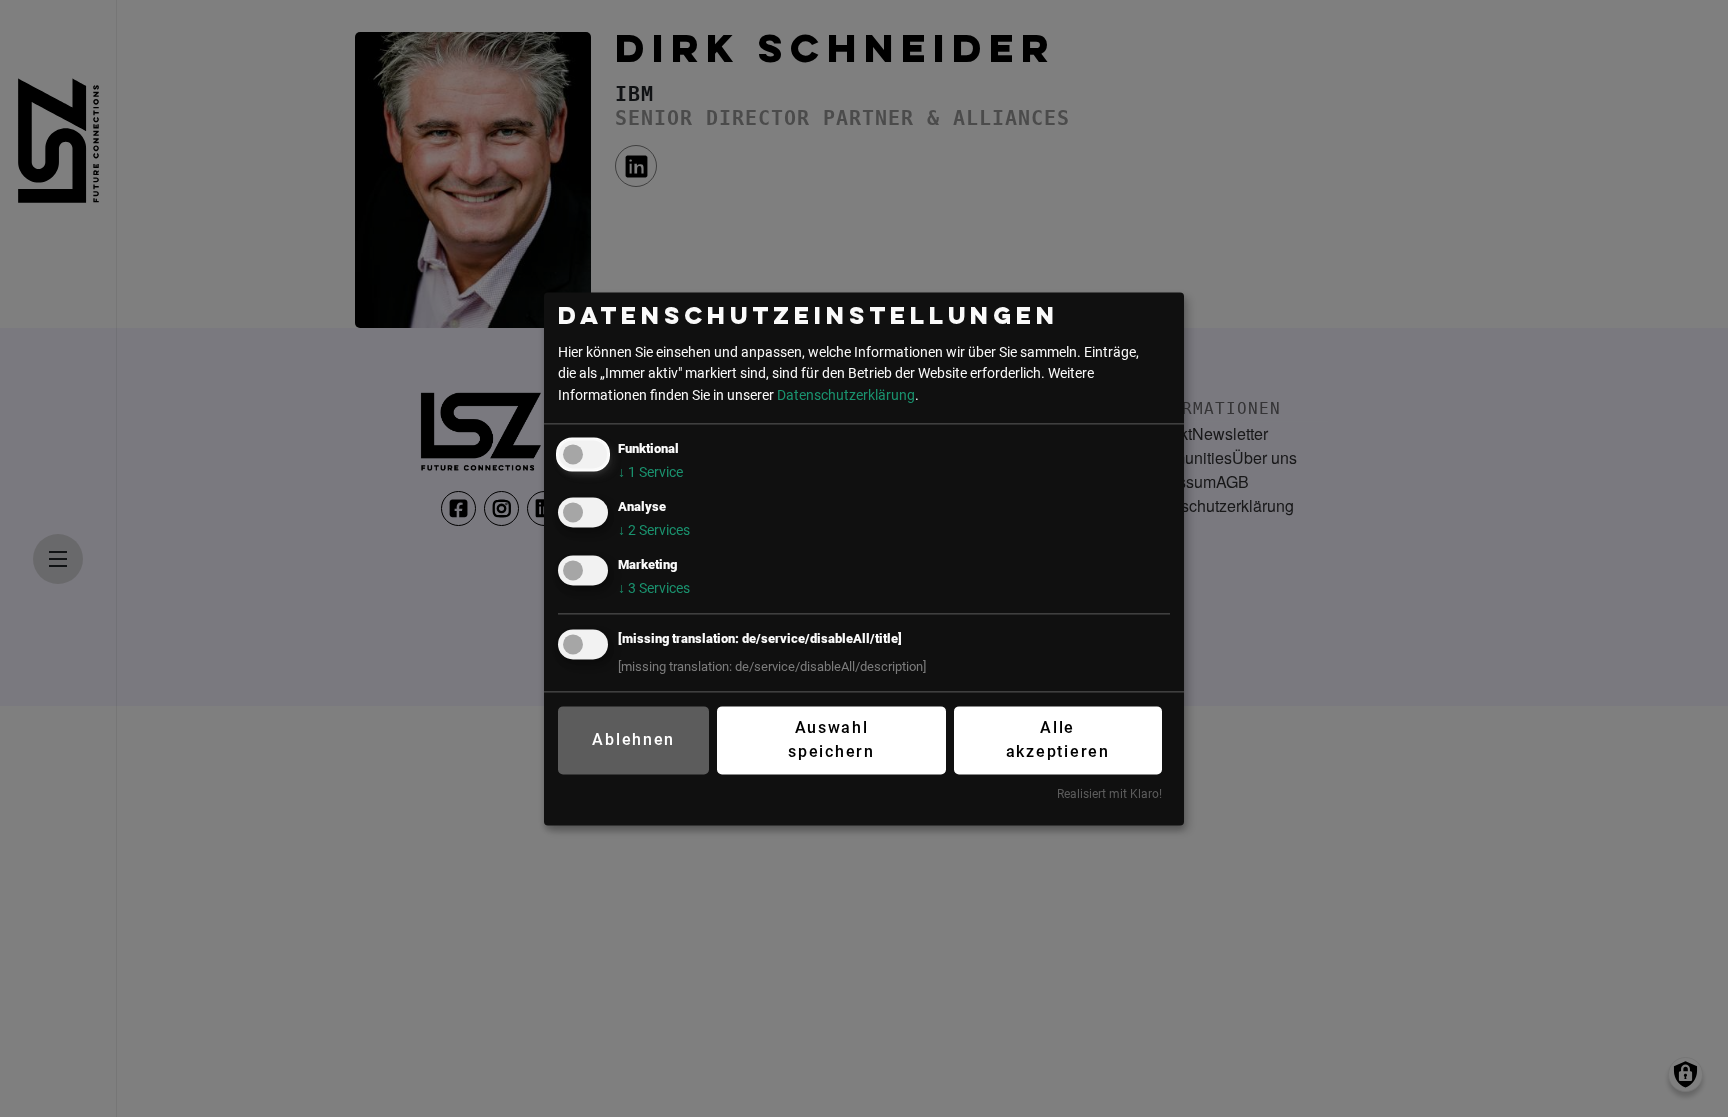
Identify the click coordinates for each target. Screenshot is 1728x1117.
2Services (654, 530)
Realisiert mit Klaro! (1109, 795)
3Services (654, 588)
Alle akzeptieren (1058, 740)
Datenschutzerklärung (846, 395)
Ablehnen (633, 740)
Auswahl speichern (831, 740)
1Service (650, 472)
